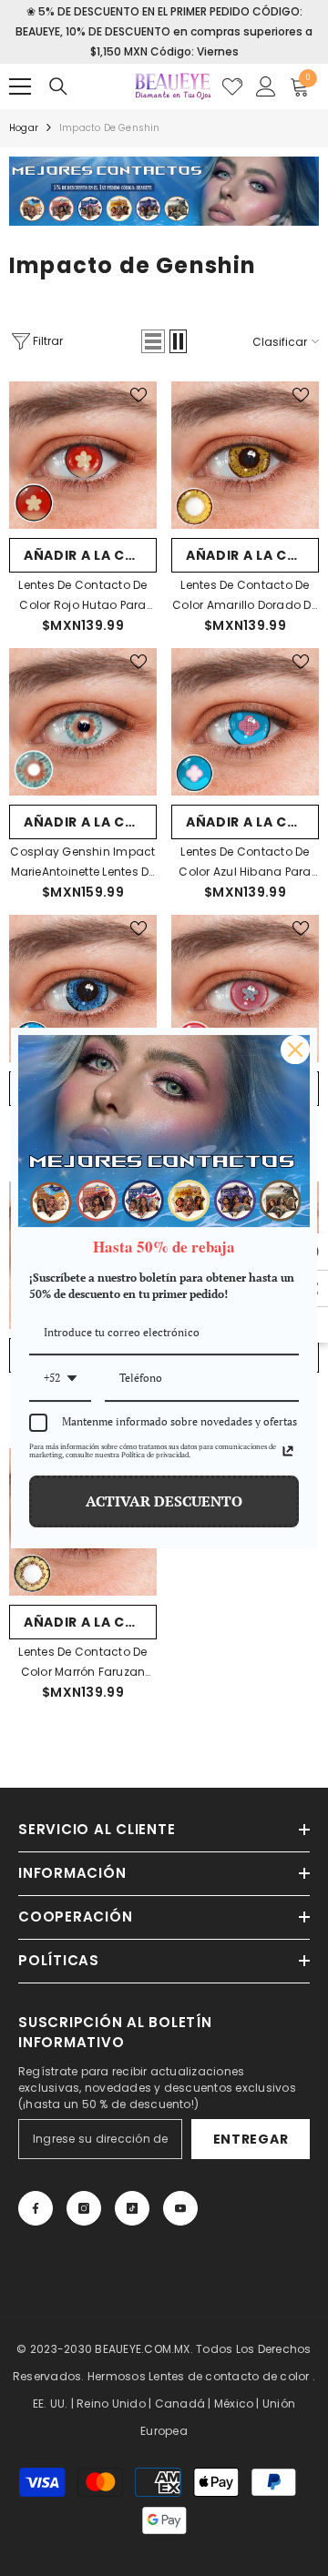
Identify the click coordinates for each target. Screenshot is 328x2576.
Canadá (180, 2404)
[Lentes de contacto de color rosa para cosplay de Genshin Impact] (245, 989)
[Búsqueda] (58, 86)
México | (238, 2404)
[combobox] (60, 1379)
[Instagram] (84, 2208)
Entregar (251, 2139)
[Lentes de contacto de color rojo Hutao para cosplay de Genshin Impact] (83, 455)
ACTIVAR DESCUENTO (164, 1501)
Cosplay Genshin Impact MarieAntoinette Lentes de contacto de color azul (82, 863)
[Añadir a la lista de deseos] (138, 395)
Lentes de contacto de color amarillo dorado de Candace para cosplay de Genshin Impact (245, 596)
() (232, 86)
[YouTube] (180, 2208)
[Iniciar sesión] (266, 86)
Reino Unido (111, 2404)
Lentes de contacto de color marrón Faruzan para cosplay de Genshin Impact (83, 1663)
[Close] (295, 1050)
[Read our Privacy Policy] (288, 1451)
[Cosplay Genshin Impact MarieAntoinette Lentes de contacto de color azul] (83, 722)
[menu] (20, 86)
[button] (153, 341)
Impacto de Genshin (110, 128)
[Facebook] (36, 2208)
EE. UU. (51, 2404)
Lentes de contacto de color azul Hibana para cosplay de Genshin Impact (245, 863)
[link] (164, 191)
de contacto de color (249, 2376)
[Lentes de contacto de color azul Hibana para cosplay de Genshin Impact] (245, 722)
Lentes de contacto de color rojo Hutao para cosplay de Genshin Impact (82, 596)
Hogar (24, 128)
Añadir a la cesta (90, 555)
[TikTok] (132, 2208)
